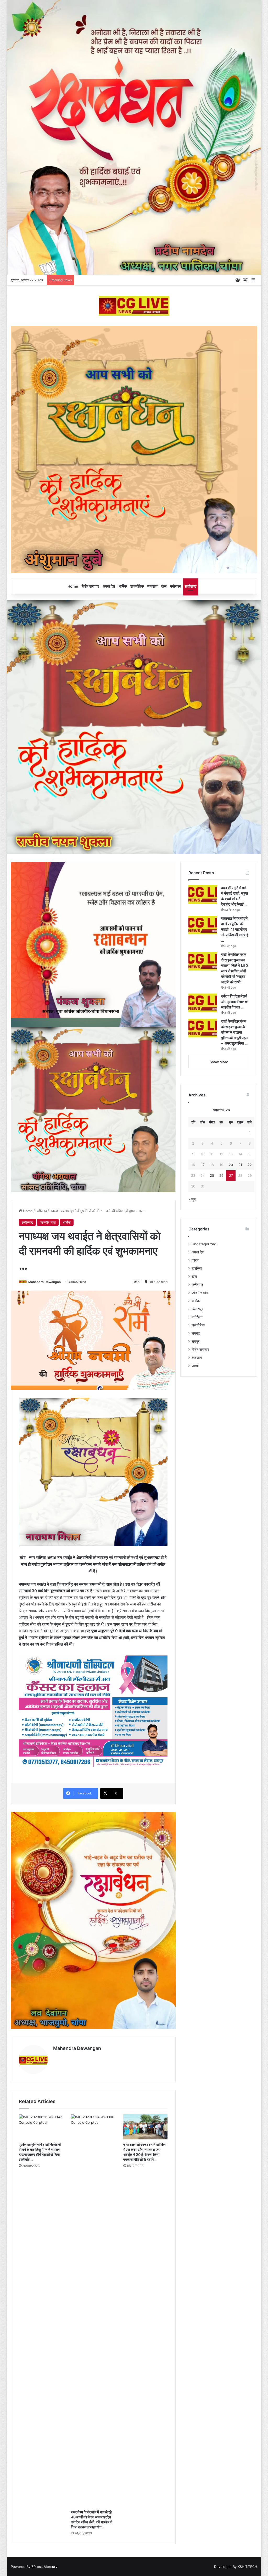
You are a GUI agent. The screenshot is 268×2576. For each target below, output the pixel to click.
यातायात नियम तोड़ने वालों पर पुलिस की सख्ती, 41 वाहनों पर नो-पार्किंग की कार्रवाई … (235, 929)
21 (240, 1165)
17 (203, 1165)
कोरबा (195, 1260)
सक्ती (195, 1366)
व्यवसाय (152, 586)
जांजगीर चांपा (48, 1222)
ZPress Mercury (44, 2567)
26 (221, 1175)
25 (212, 1175)
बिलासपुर (197, 1309)
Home (73, 586)
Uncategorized (204, 1244)
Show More (219, 1062)
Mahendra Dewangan (44, 1282)
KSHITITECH (247, 2567)
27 (231, 1175)
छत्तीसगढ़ (191, 586)
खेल (164, 586)
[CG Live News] (134, 306)
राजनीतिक (137, 586)
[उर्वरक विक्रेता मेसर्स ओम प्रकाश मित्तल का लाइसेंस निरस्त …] (203, 1003)
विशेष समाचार (90, 586)
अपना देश (109, 586)
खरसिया (197, 1268)
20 (231, 1165)
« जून (192, 1199)
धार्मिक (123, 586)
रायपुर (196, 1341)
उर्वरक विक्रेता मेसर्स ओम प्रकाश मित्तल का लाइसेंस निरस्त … (235, 1002)
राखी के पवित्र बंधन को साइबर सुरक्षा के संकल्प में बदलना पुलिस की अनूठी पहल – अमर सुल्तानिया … (234, 1032)
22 (250, 1165)
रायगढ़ (196, 1333)
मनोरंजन (176, 586)
